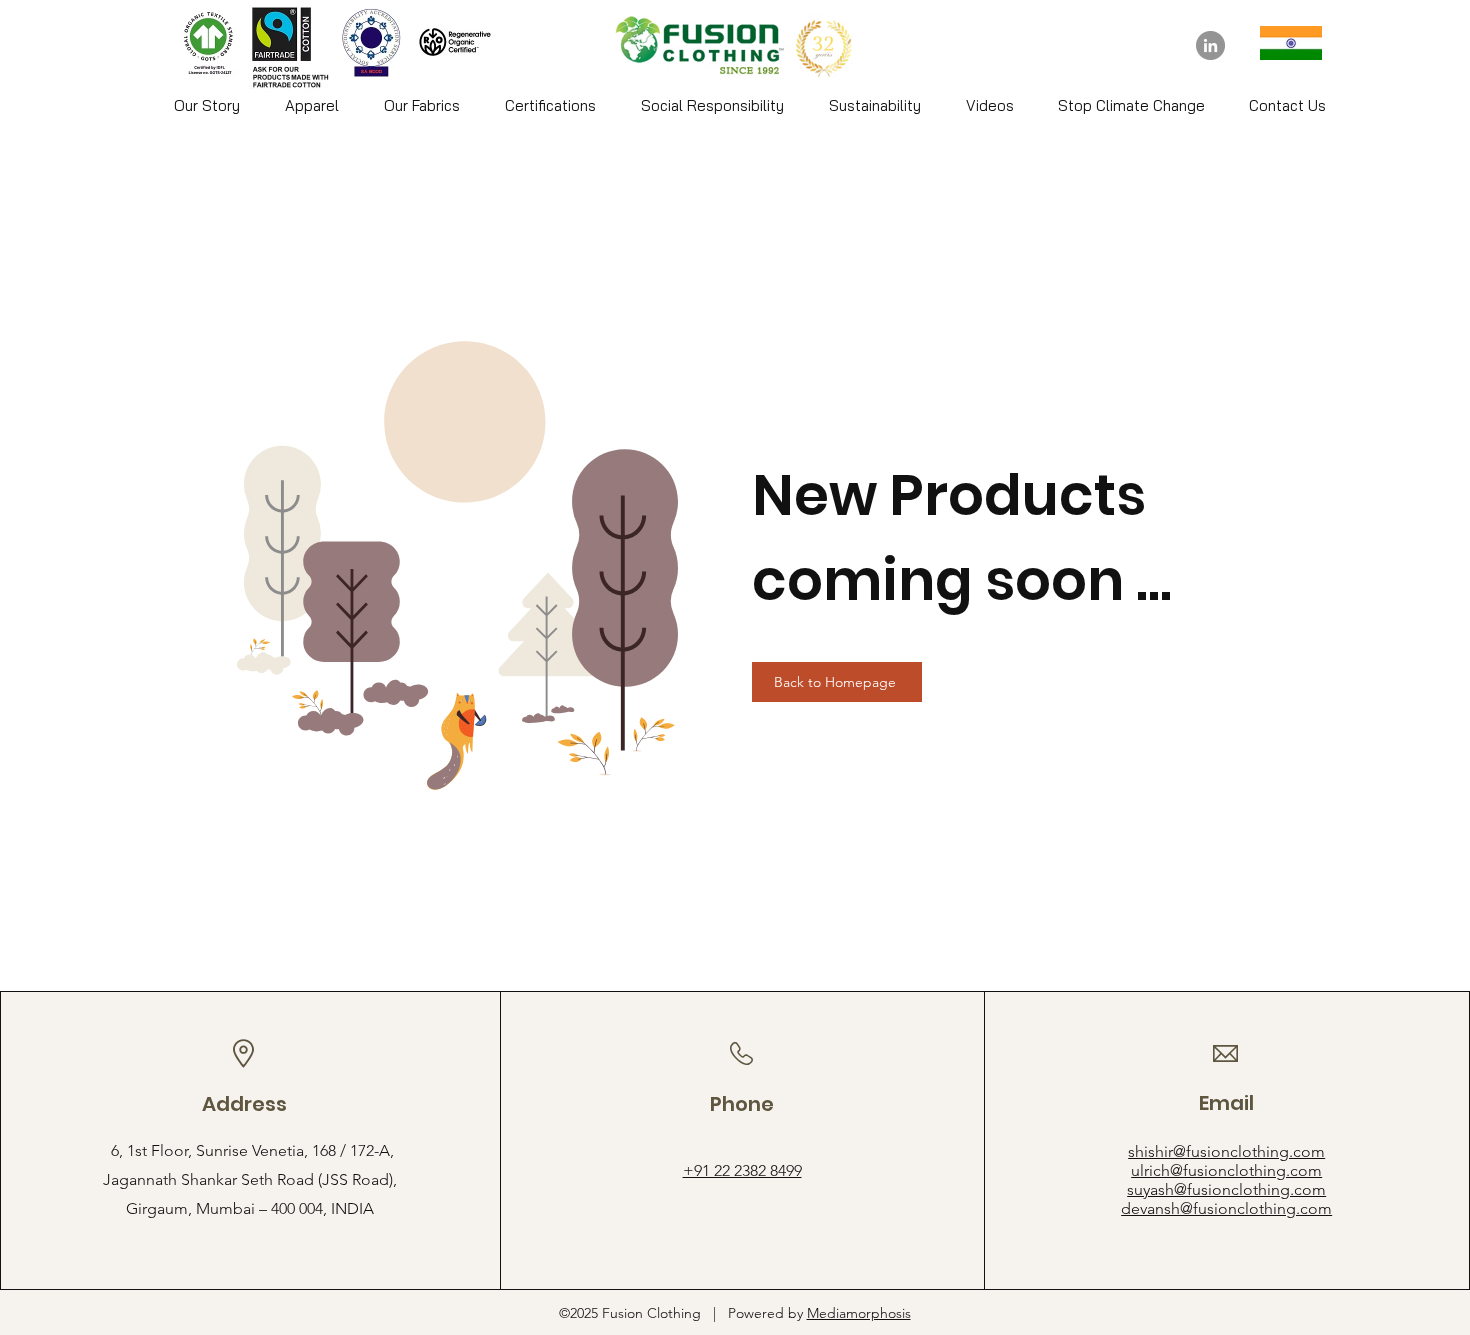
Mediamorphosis (859, 1313)
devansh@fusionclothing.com (1226, 1208)
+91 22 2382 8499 (742, 1170)
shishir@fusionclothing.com (1226, 1151)
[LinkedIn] (1210, 45)
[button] (311, 106)
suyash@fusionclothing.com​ (1226, 1189)
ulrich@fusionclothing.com (1226, 1170)
